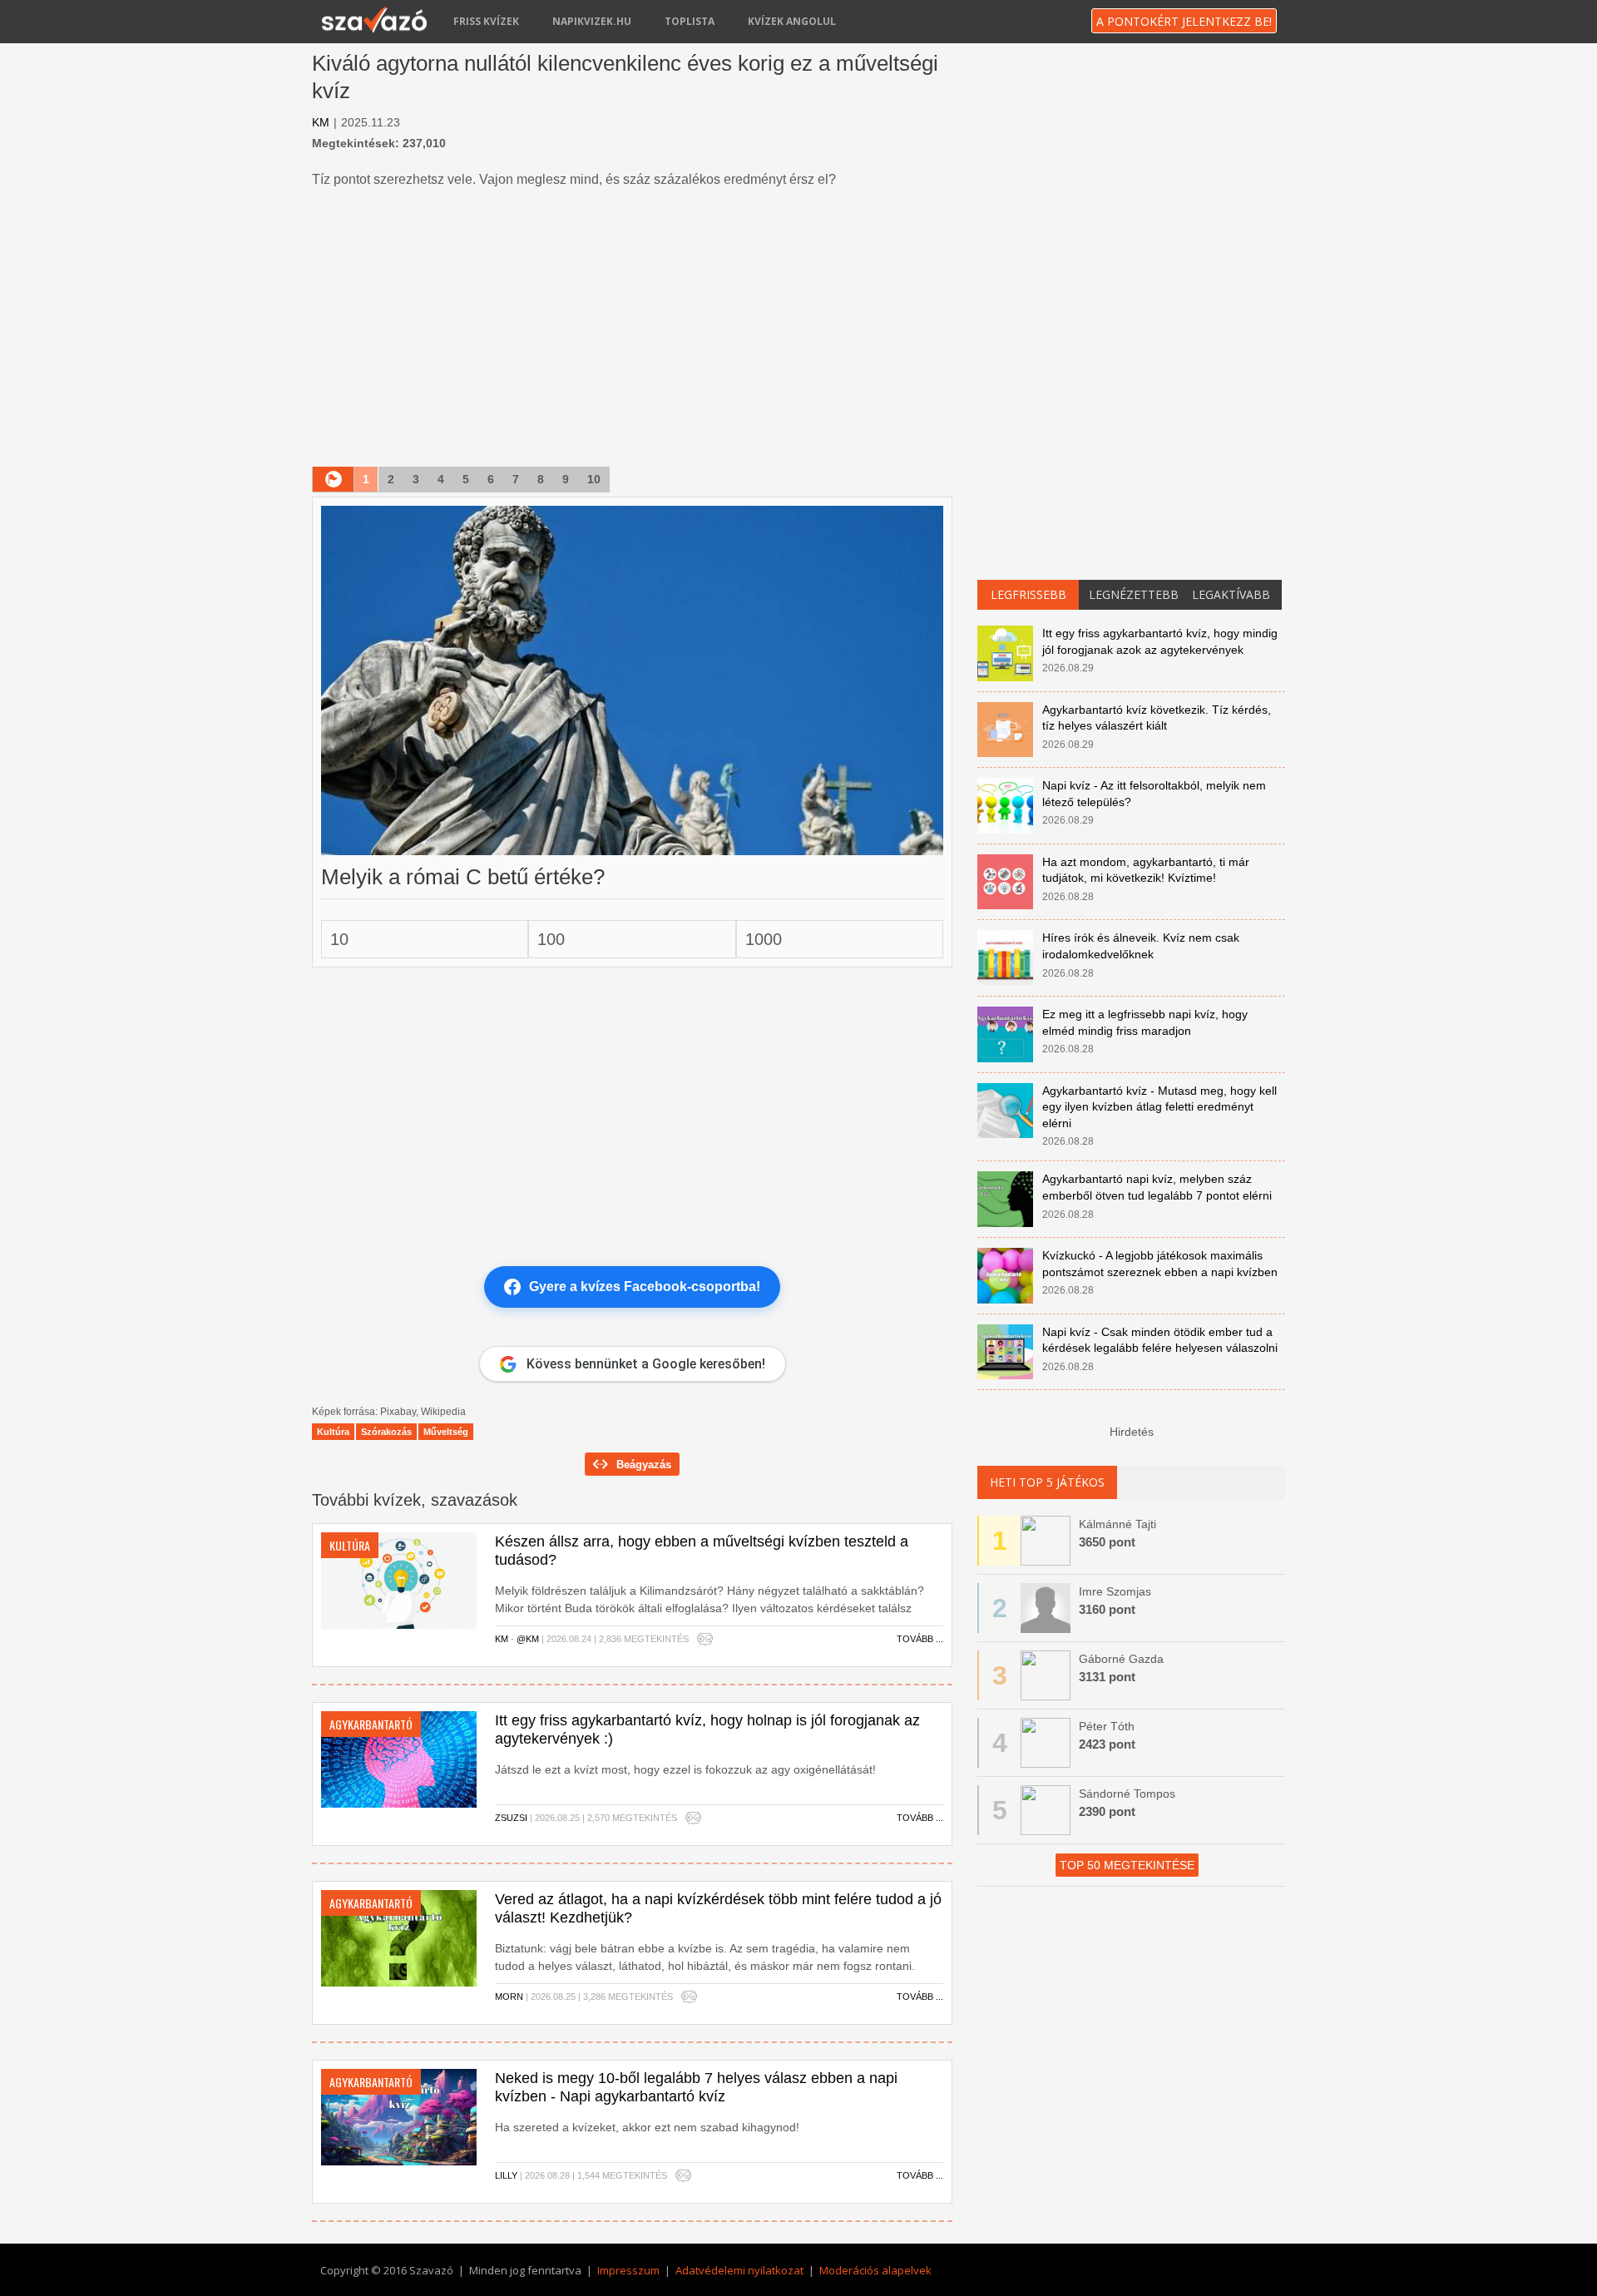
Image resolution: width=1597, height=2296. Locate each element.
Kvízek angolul (792, 21)
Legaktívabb (1231, 594)
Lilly (506, 2175)
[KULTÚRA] (399, 1580)
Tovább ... (920, 1639)
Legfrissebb (1028, 594)
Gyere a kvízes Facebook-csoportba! (645, 1287)
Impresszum (628, 2270)
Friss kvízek (486, 21)
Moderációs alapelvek (875, 2270)
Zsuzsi (511, 1818)
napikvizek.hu (592, 21)
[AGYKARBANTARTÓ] (399, 1759)
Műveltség (446, 1432)
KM (321, 122)
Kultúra (333, 1432)
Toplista (690, 21)
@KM (528, 1639)
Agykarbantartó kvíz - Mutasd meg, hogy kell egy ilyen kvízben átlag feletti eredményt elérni (1159, 1107)
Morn (509, 1997)
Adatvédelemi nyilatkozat (739, 2270)
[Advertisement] (632, 329)
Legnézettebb (1134, 594)
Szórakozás (386, 1432)
